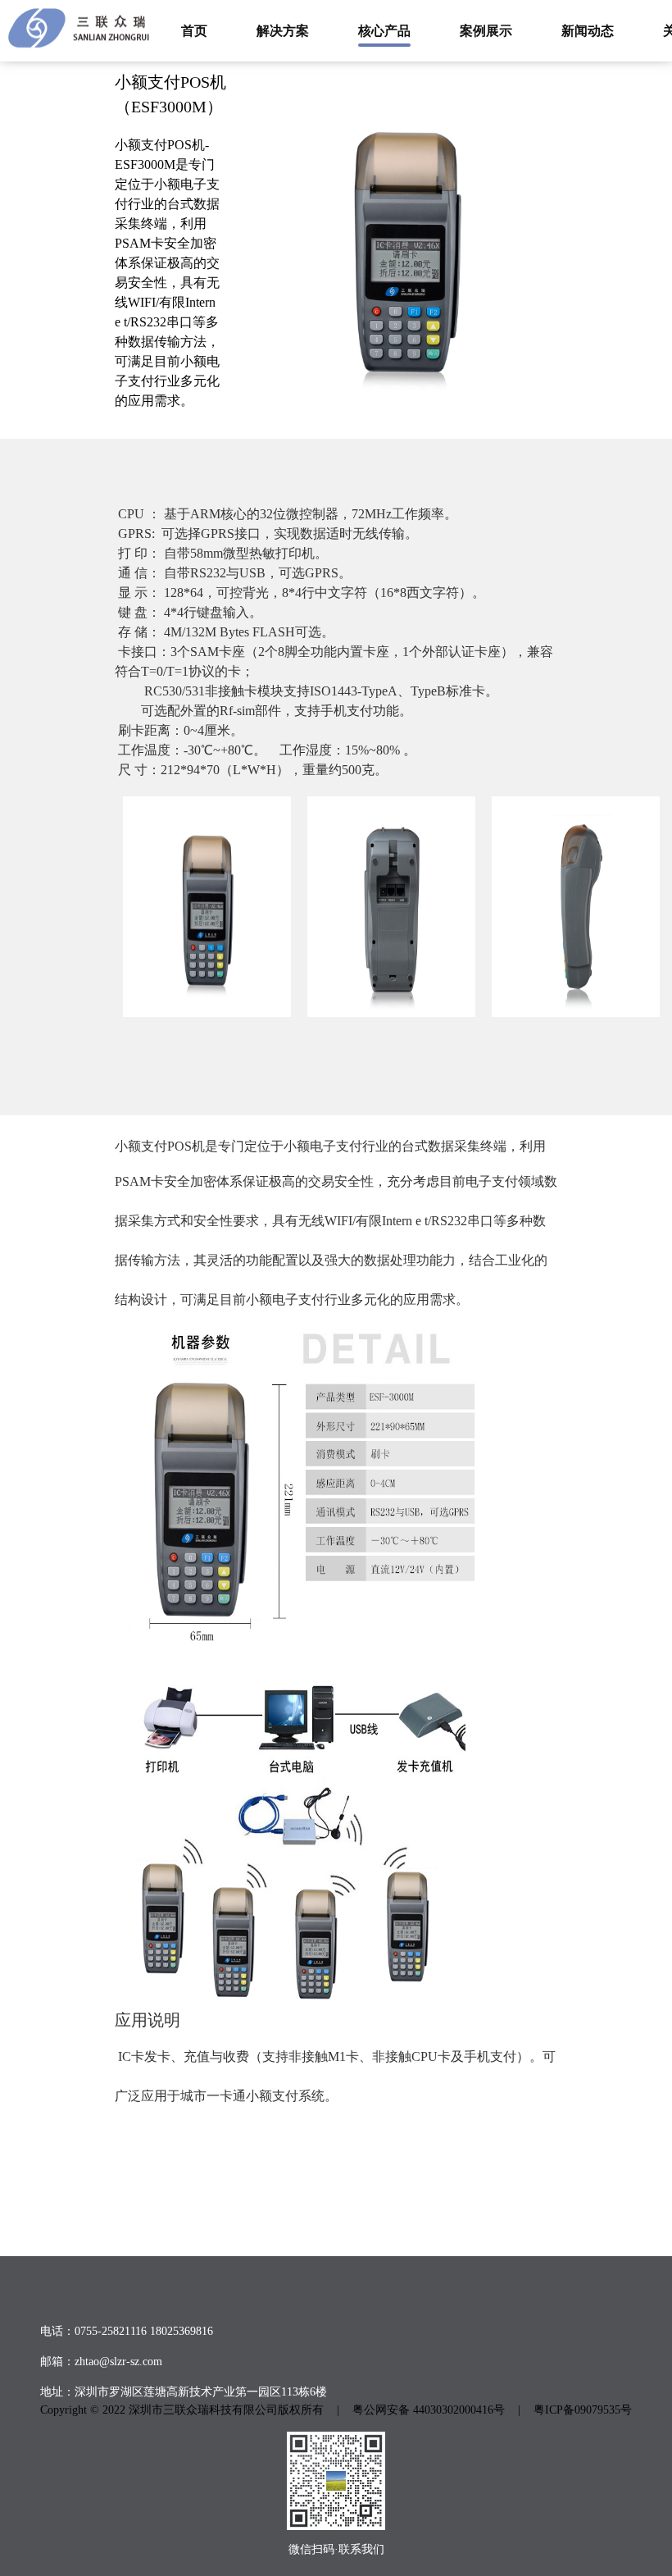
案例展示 (486, 31)
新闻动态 (588, 31)
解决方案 (283, 31)
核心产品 (384, 31)
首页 (194, 31)
